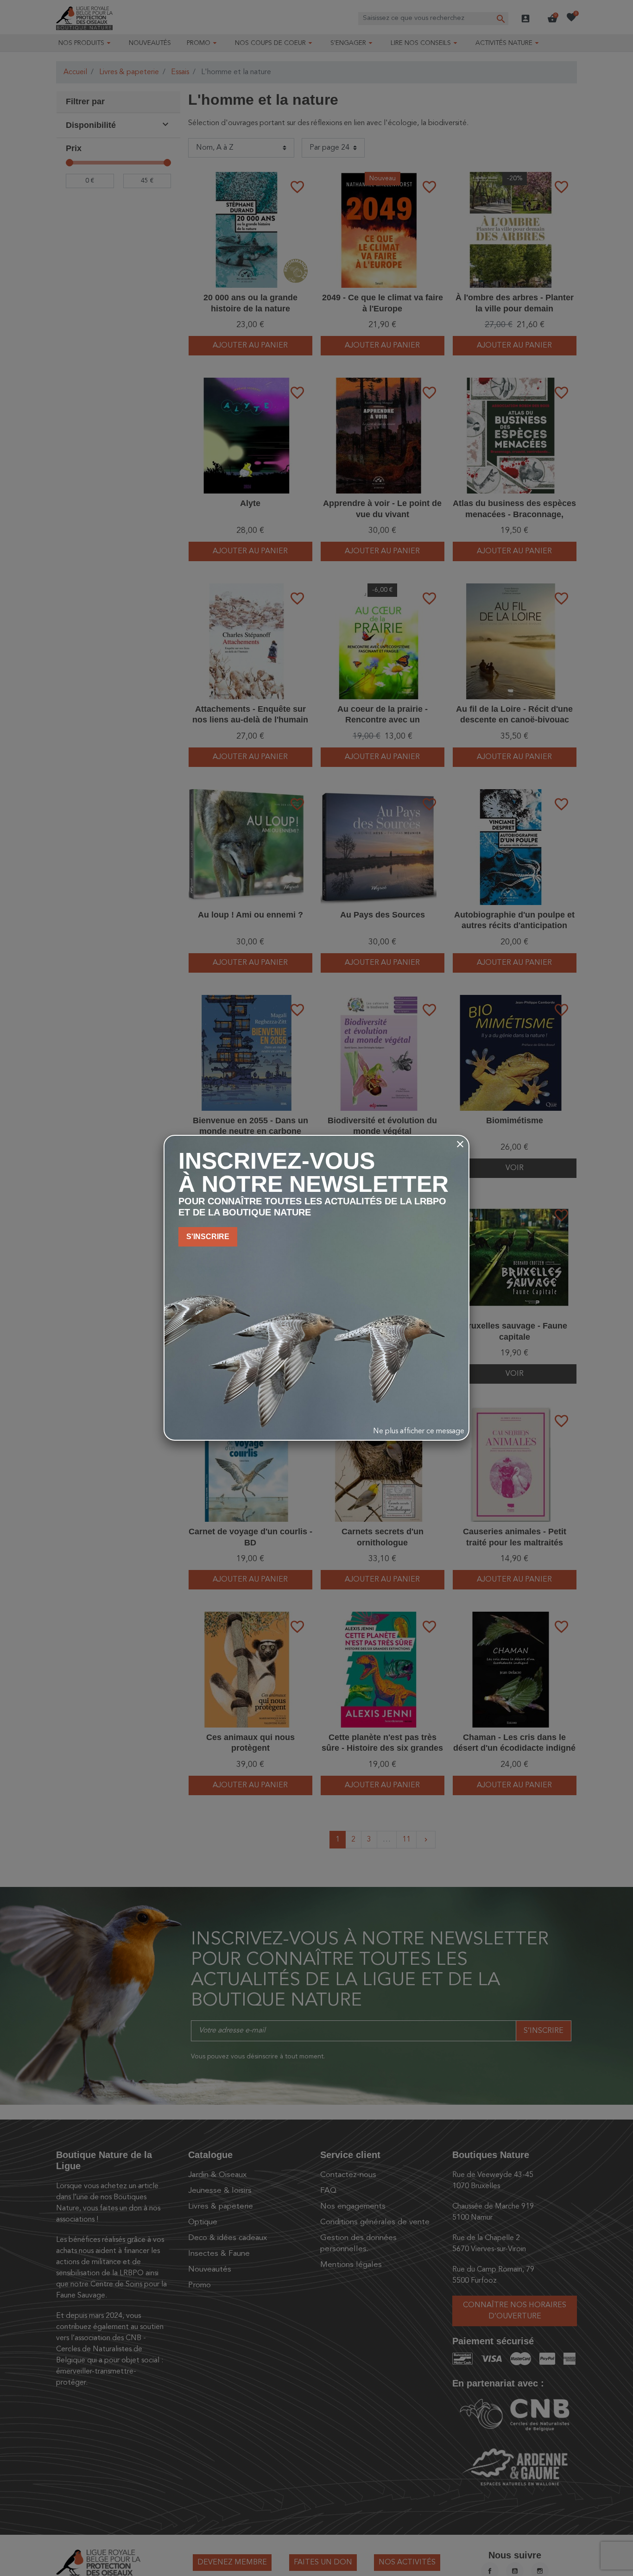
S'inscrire (208, 1237)
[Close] (460, 1144)
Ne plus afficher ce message (419, 1431)
